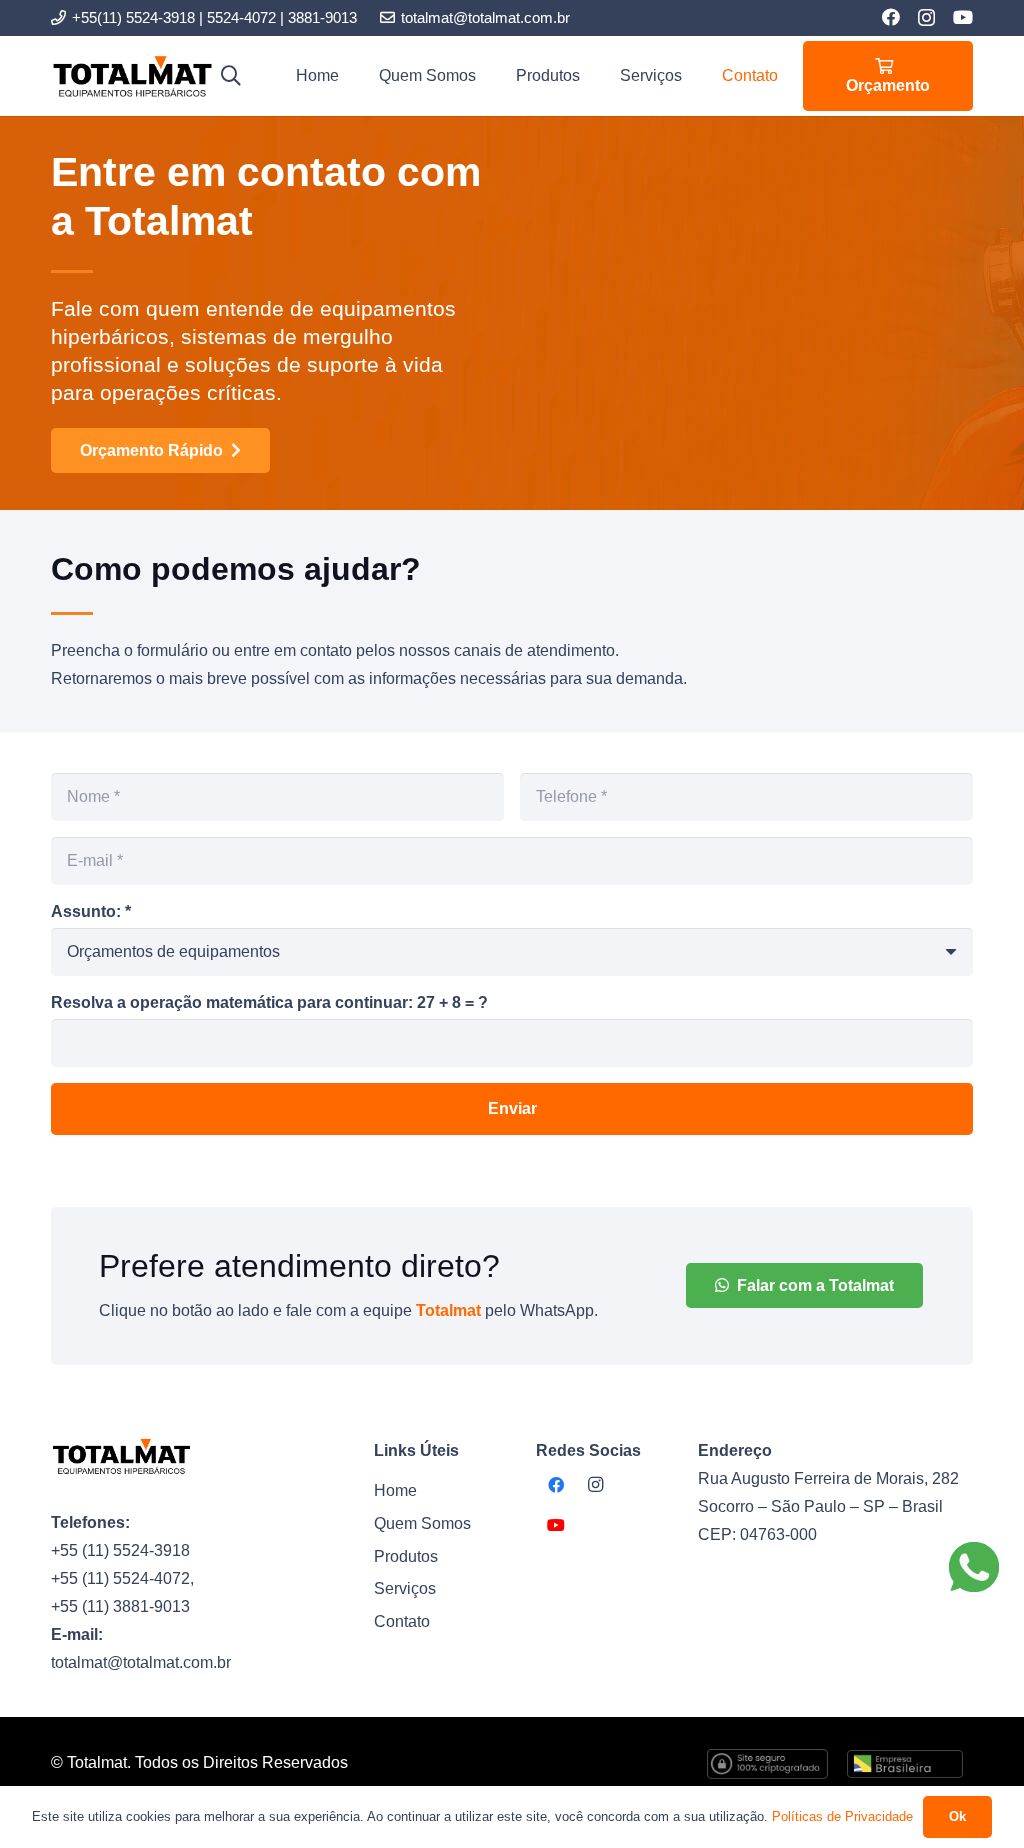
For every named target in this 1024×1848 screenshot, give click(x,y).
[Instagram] (926, 18)
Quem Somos (422, 1523)
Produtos (406, 1556)
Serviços (405, 1588)
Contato (402, 1621)
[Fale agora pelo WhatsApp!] (974, 1567)
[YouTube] (963, 17)
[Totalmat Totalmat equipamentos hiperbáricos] (132, 76)
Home (395, 1490)
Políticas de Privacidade (842, 1816)
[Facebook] (891, 17)
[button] (231, 76)
